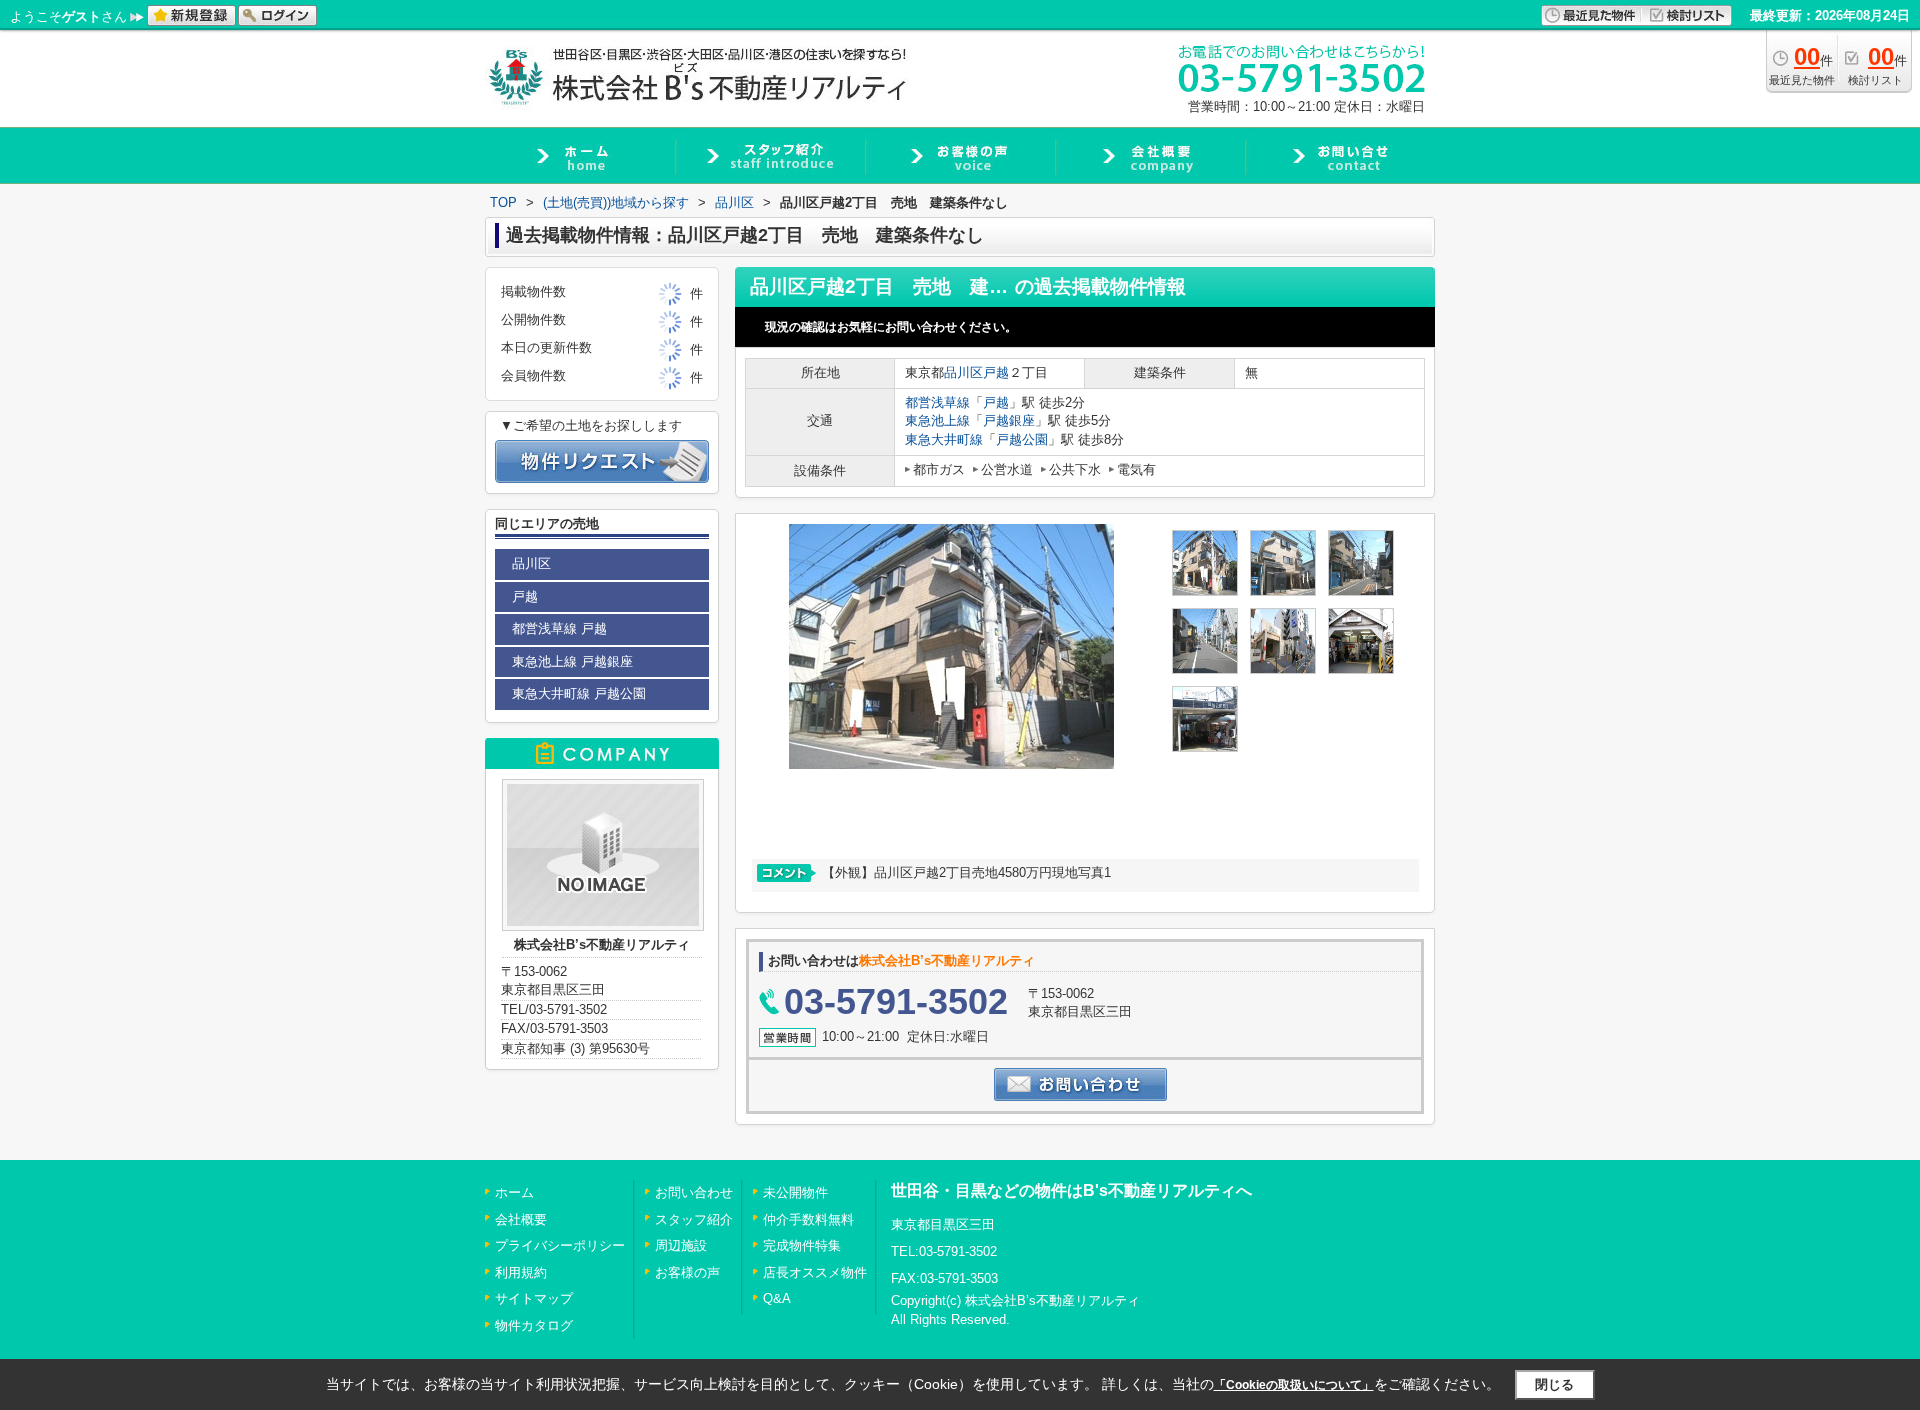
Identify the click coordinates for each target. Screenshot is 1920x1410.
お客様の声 (687, 1272)
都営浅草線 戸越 (559, 628)
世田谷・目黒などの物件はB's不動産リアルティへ (1071, 1190)
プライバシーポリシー (560, 1245)
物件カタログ (534, 1325)
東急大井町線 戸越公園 (579, 693)
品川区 (963, 372)
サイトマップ (534, 1298)
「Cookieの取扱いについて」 (1294, 1385)
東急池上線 (937, 420)
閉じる (1554, 1384)
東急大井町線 (944, 439)
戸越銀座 (1009, 420)
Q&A (777, 1298)
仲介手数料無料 (808, 1219)
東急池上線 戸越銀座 (572, 661)
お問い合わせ (694, 1192)
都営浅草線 (937, 402)
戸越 (996, 372)
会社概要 (521, 1219)
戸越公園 (1022, 439)
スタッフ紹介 (694, 1219)
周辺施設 (681, 1245)
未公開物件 (795, 1192)
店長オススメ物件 (815, 1272)
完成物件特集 (802, 1245)
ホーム (514, 1192)
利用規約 (521, 1272)
